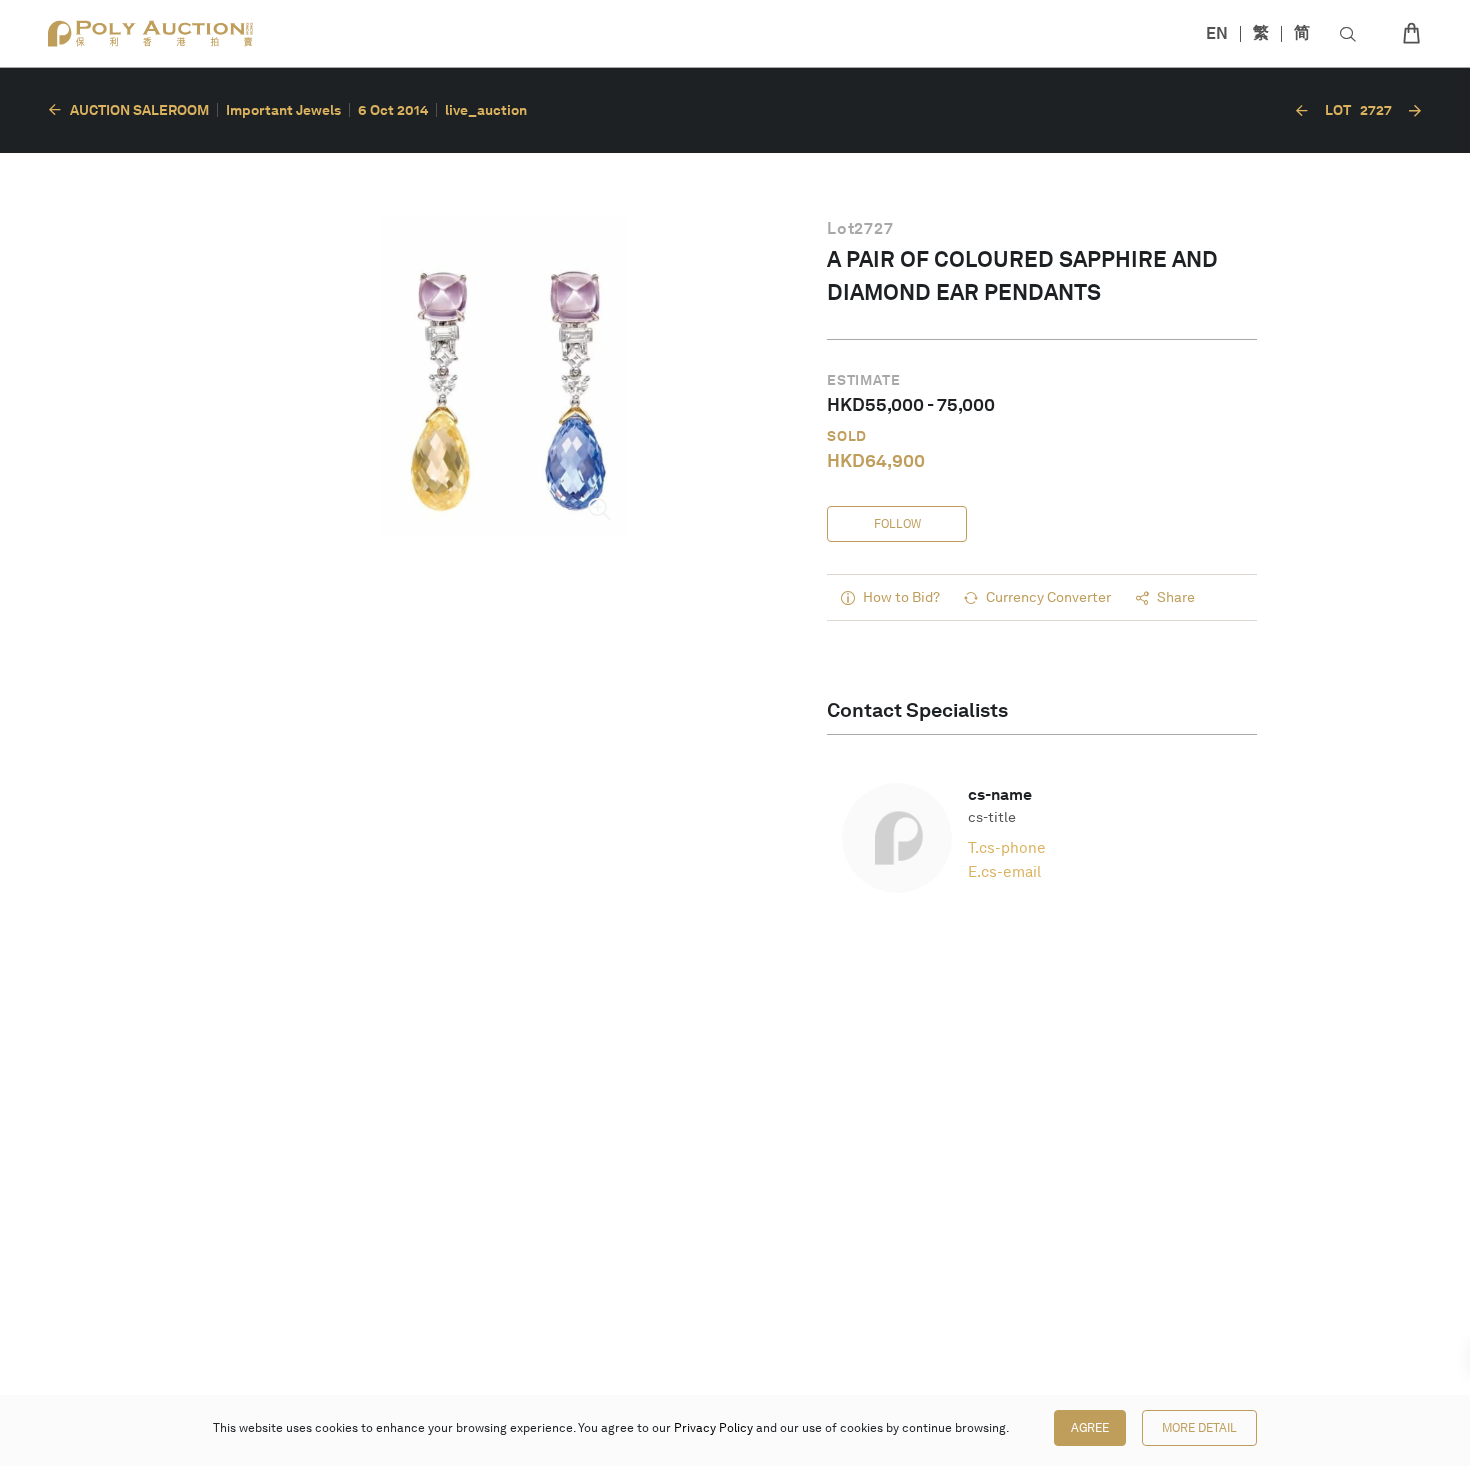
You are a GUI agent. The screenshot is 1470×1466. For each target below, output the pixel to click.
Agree (1090, 1428)
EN (1217, 33)
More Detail (1199, 1428)
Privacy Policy (713, 1428)
